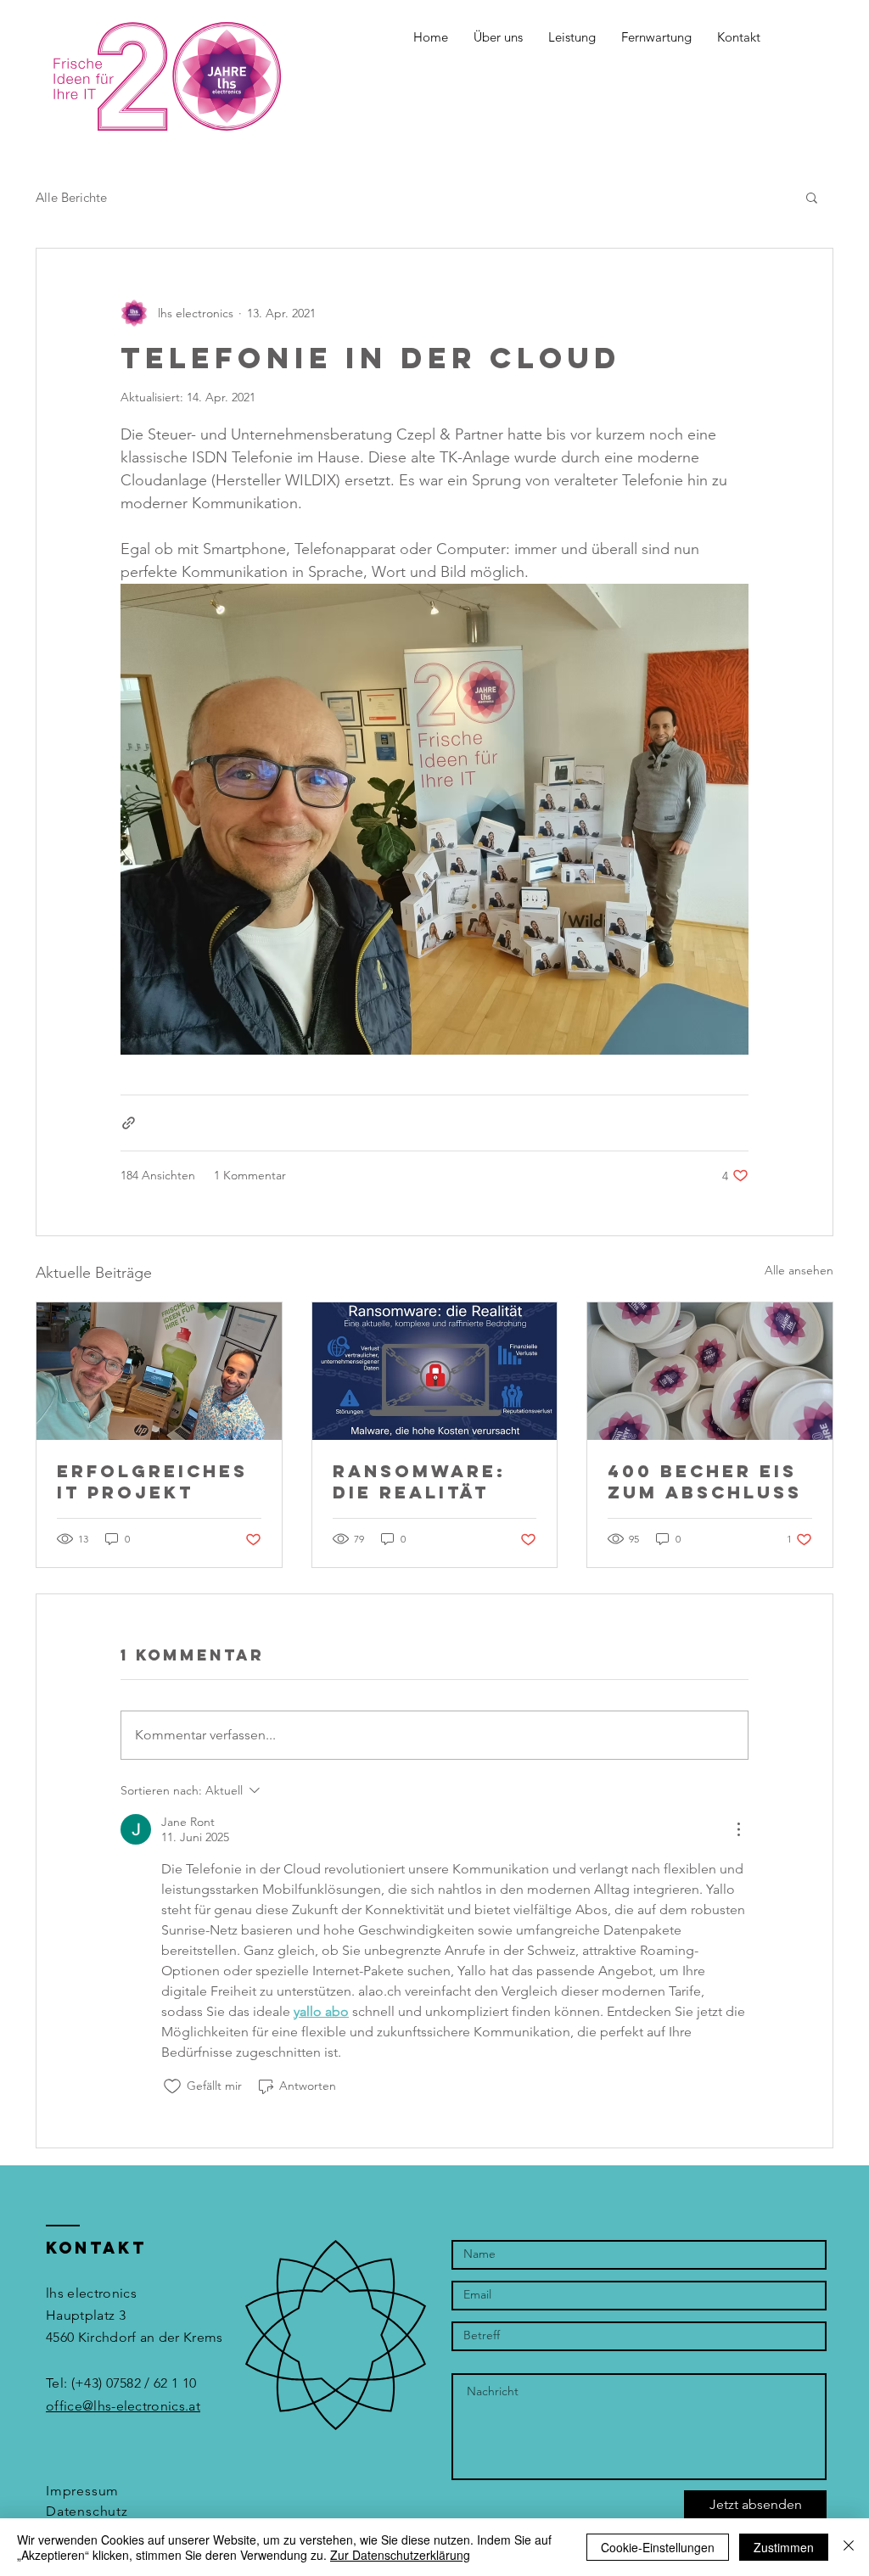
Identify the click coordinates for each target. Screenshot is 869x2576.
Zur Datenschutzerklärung (400, 2555)
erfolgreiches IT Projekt (152, 1481)
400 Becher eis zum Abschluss (705, 1481)
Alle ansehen (799, 1270)
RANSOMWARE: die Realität (419, 1481)
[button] (498, 37)
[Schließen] (849, 2547)
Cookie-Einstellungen (658, 2547)
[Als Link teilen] (129, 1123)
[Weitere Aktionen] (738, 1829)
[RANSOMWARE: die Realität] (435, 1371)
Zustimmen (784, 2547)
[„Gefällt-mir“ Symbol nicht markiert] (172, 2086)
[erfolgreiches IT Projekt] (159, 1371)
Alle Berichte (71, 197)
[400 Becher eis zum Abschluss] (710, 1371)
